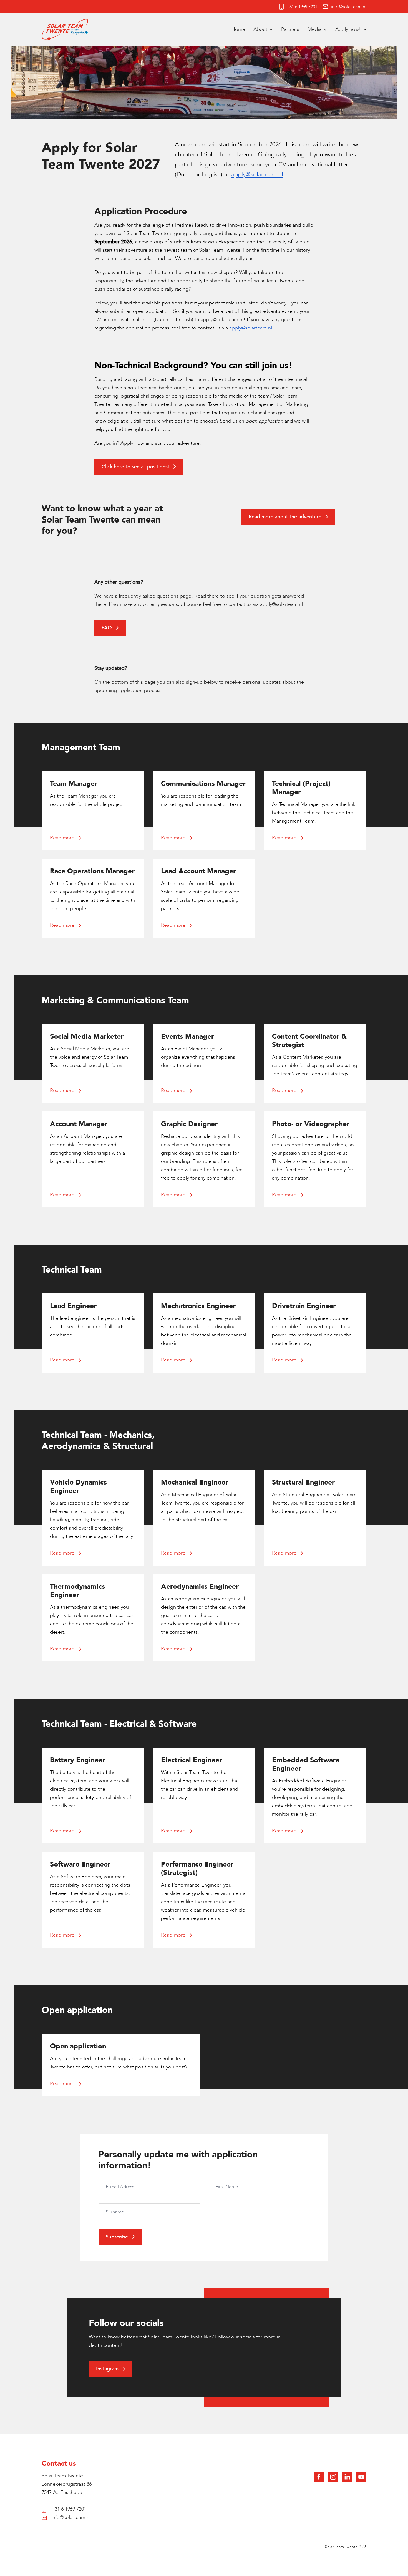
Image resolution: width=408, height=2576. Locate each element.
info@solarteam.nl (349, 7)
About (260, 29)
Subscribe (118, 2237)
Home (238, 29)
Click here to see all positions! (136, 467)
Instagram (108, 2369)
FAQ (107, 628)
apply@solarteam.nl (281, 604)
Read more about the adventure (286, 517)
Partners (290, 29)
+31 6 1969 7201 (302, 7)
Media (314, 29)
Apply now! (348, 29)
